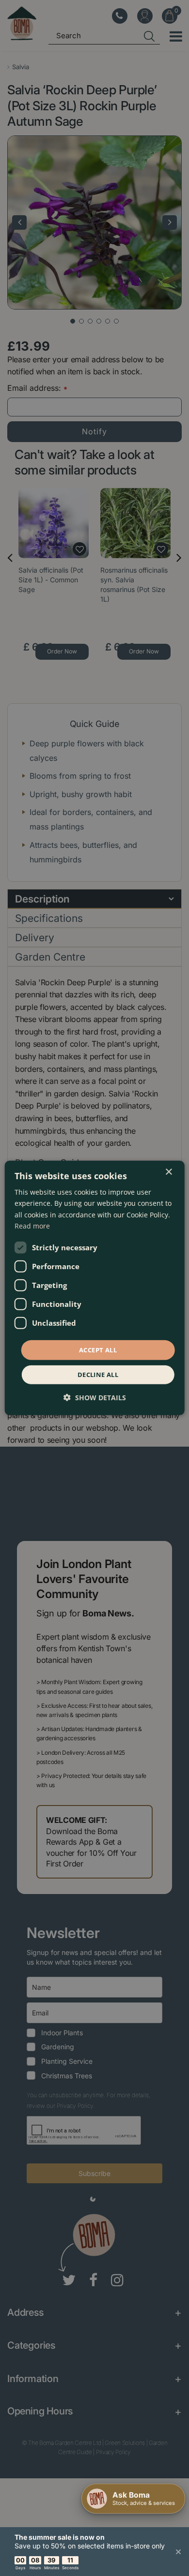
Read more (32, 1225)
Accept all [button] (98, 1350)
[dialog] (95, 1288)
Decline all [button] (98, 1375)
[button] (95, 1398)
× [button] (168, 1172)
